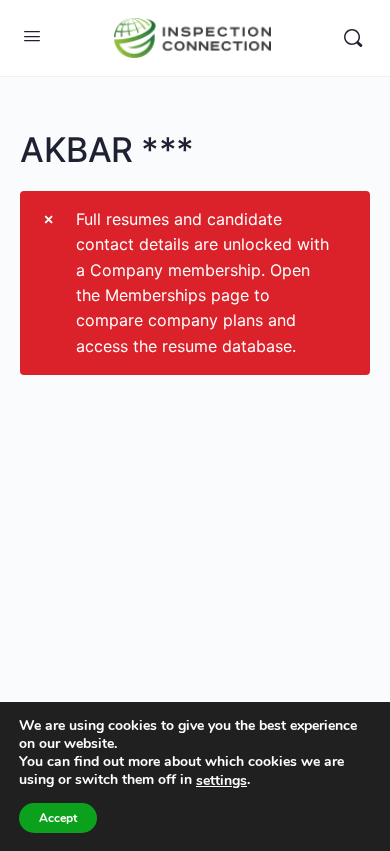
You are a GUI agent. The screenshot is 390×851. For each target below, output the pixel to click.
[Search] (353, 38)
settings (221, 781)
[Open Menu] (32, 35)
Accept (58, 818)
